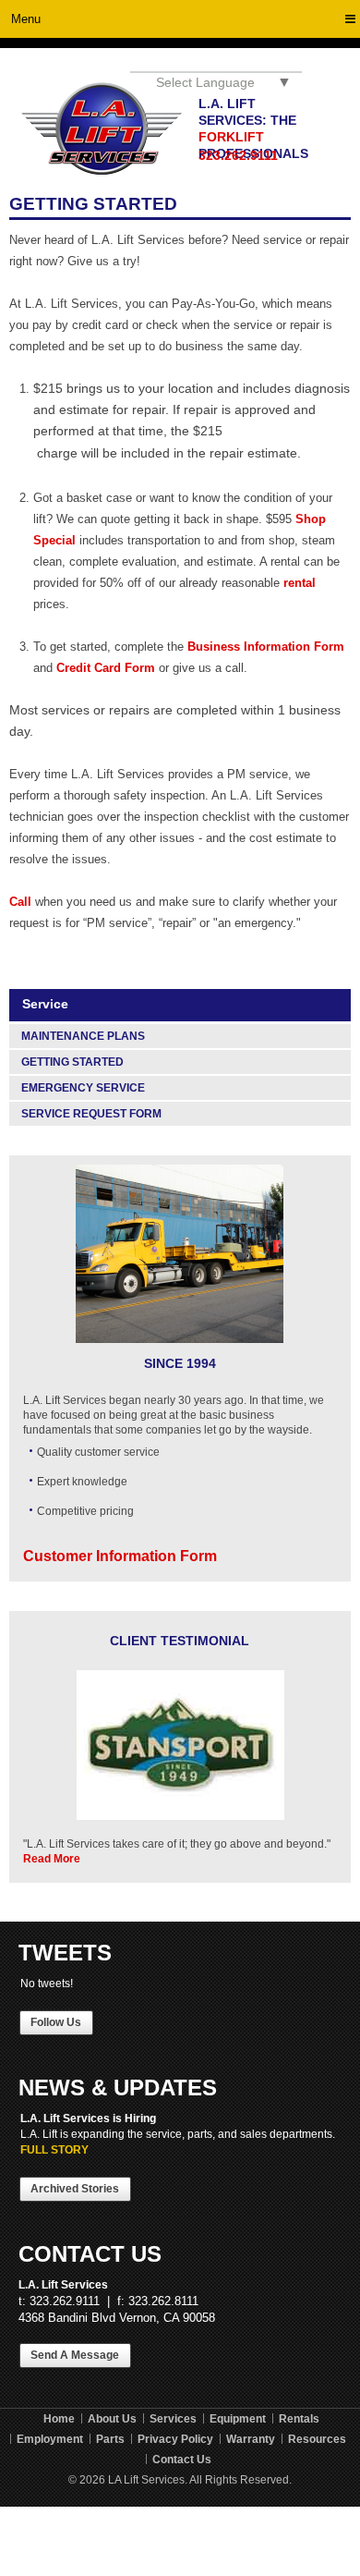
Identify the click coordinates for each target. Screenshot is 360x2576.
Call (20, 902)
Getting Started (72, 1062)
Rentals (299, 2419)
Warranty (251, 2439)
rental (300, 583)
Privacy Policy (175, 2439)
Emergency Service (83, 1088)
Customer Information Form (120, 1556)
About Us (112, 2419)
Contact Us (182, 2460)
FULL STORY (54, 2150)
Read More (52, 1859)
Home (59, 2419)
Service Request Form (91, 1114)
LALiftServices (102, 129)
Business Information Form (266, 647)
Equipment (238, 2419)
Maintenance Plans (83, 1036)
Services (173, 2419)
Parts (110, 2439)
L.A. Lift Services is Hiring (88, 2118)
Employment (50, 2439)
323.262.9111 (238, 155)
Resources (317, 2439)
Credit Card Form (106, 668)
